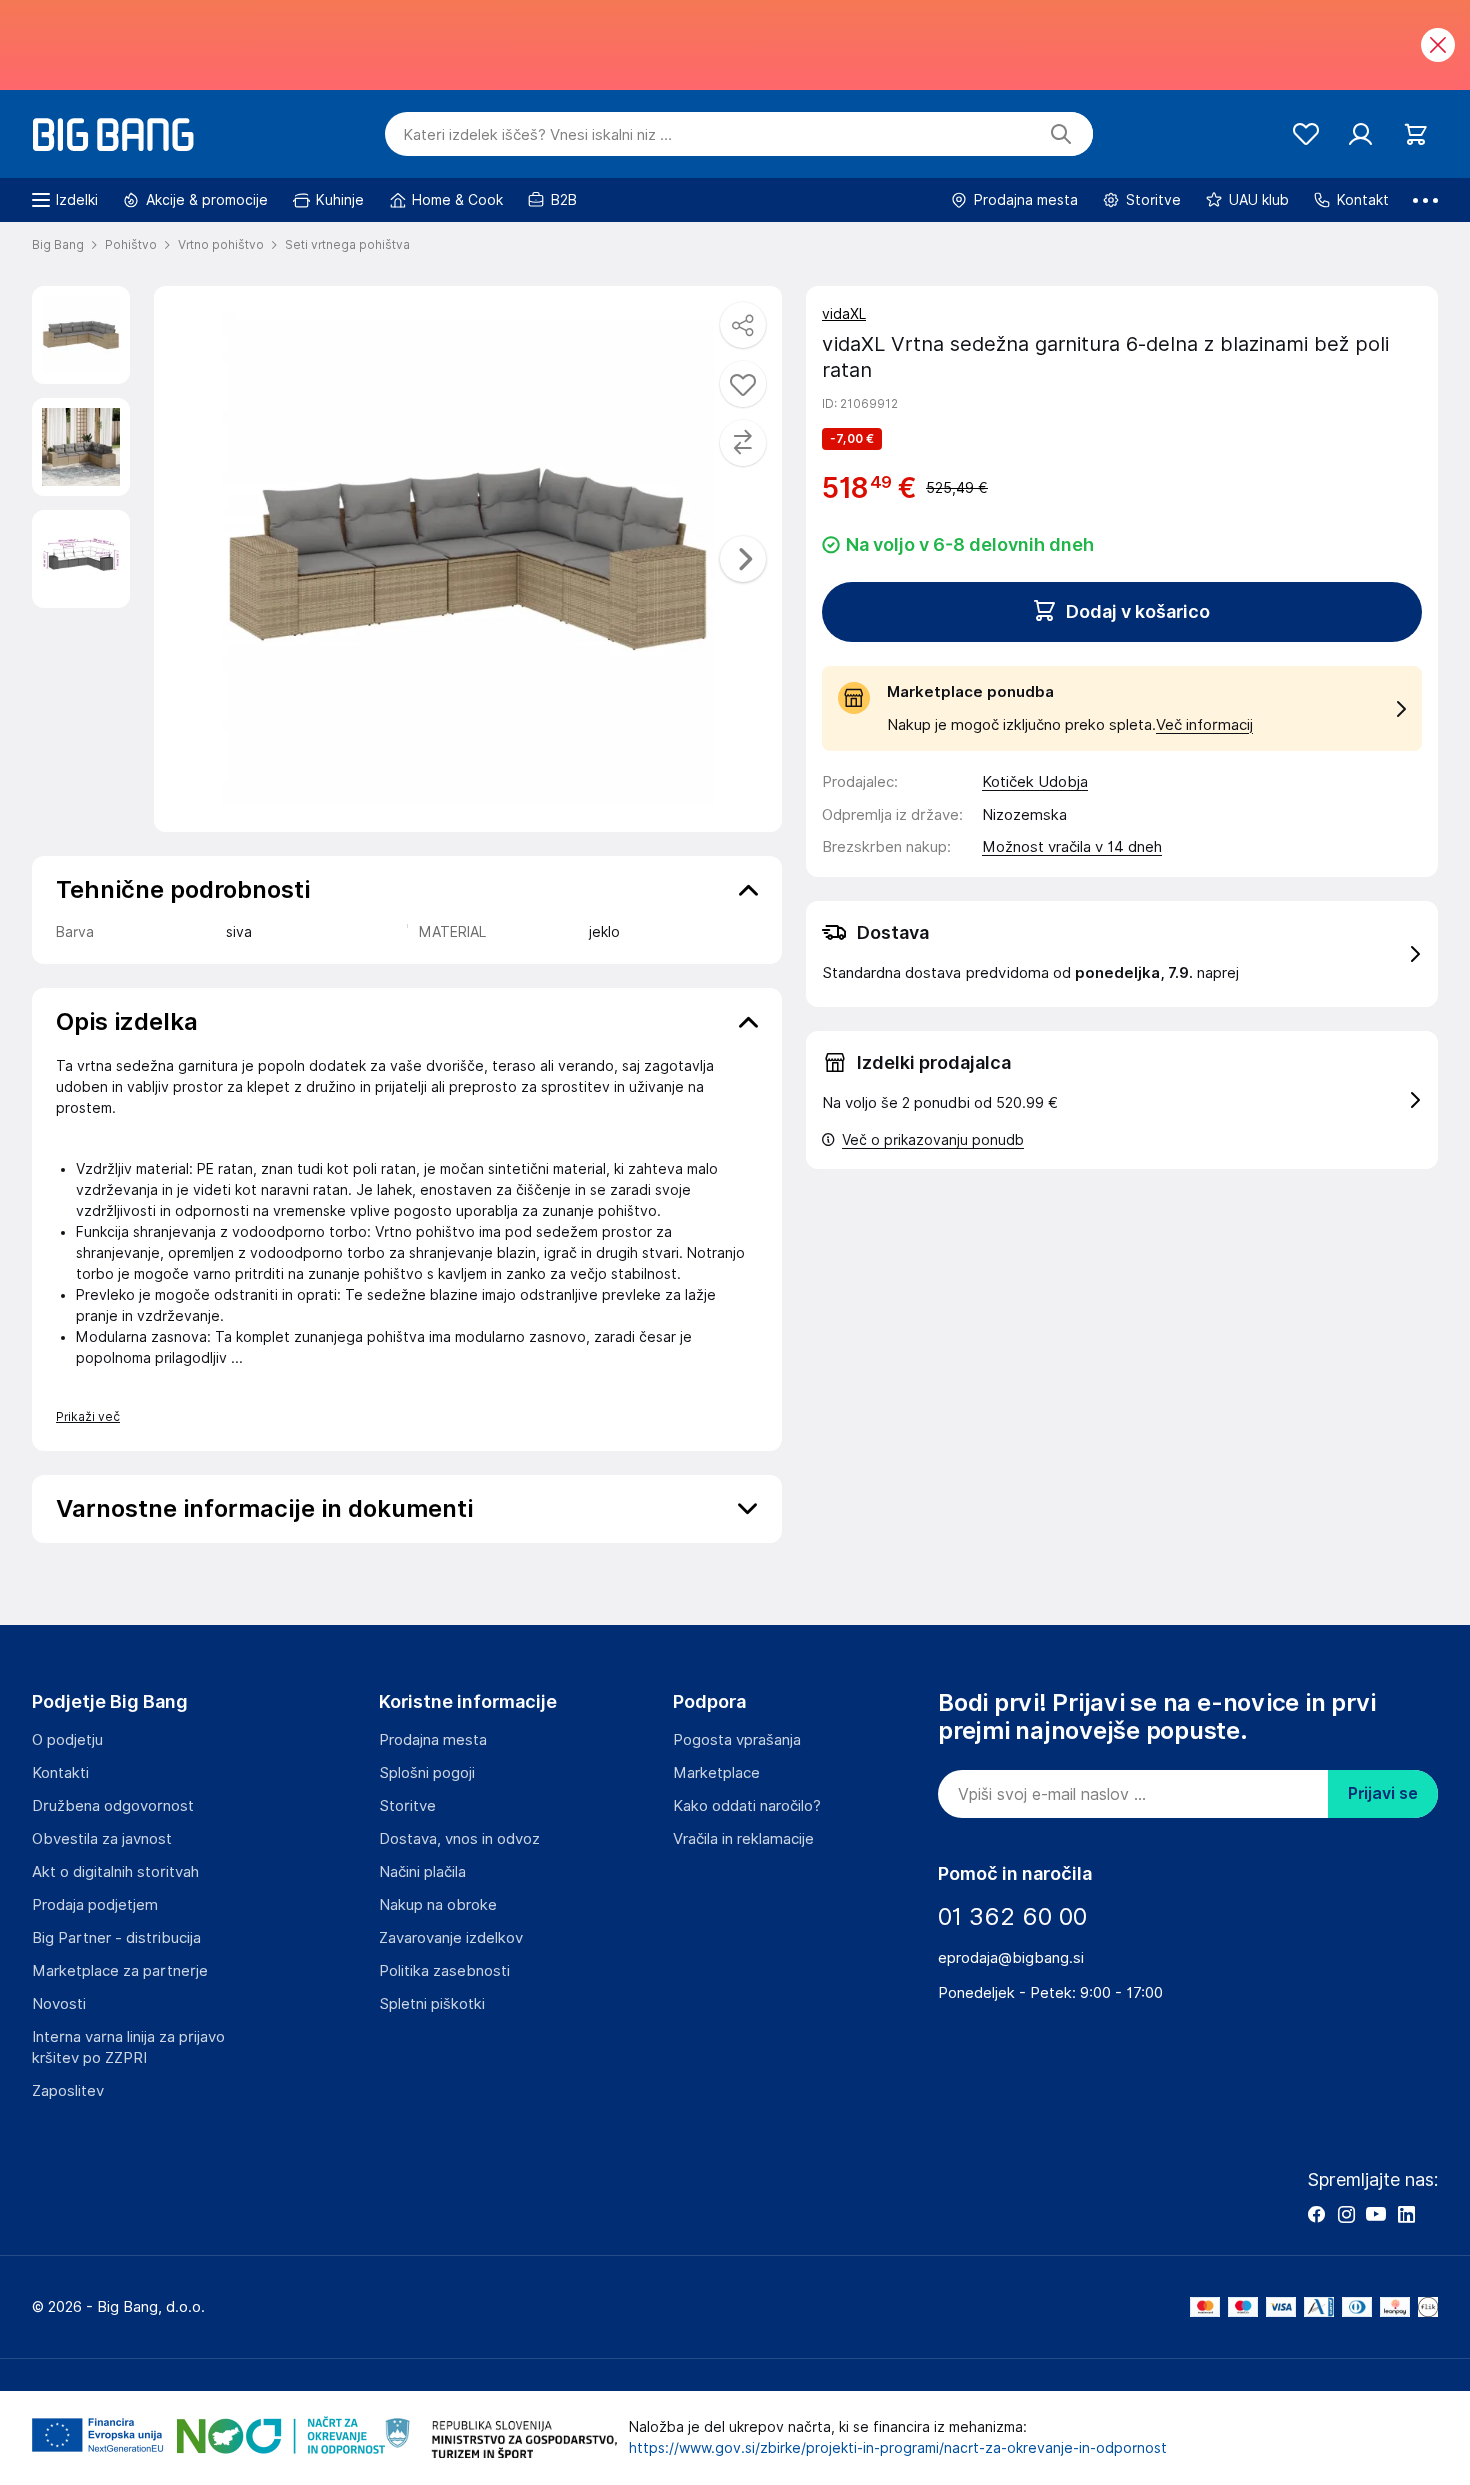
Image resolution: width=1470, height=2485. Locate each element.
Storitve (407, 1806)
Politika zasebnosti (444, 1971)
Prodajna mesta (433, 1740)
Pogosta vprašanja (737, 1740)
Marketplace (716, 1773)
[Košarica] (1415, 134)
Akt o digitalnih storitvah (115, 1872)
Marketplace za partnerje (120, 1971)
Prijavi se (1383, 1793)
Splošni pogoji (427, 1773)
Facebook (1316, 2214)
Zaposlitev (68, 2091)
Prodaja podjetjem (95, 1905)
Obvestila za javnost (102, 1839)
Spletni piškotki (432, 2004)
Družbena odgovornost (113, 1806)
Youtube (1376, 2214)
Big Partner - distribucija (116, 1938)
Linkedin (1406, 2214)
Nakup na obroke (438, 1905)
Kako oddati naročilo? (747, 1806)
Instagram (1346, 2214)
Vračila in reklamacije (743, 1839)
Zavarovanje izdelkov (451, 1938)
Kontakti (60, 1773)
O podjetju (67, 1740)
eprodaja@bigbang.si (1011, 1958)
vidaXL (844, 314)
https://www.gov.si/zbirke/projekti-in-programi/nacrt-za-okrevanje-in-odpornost (898, 2448)
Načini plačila (422, 1872)
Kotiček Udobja (1035, 782)
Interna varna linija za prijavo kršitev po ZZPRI (128, 2047)
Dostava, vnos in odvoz (459, 1839)
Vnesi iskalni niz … (537, 135)
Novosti (59, 2004)
